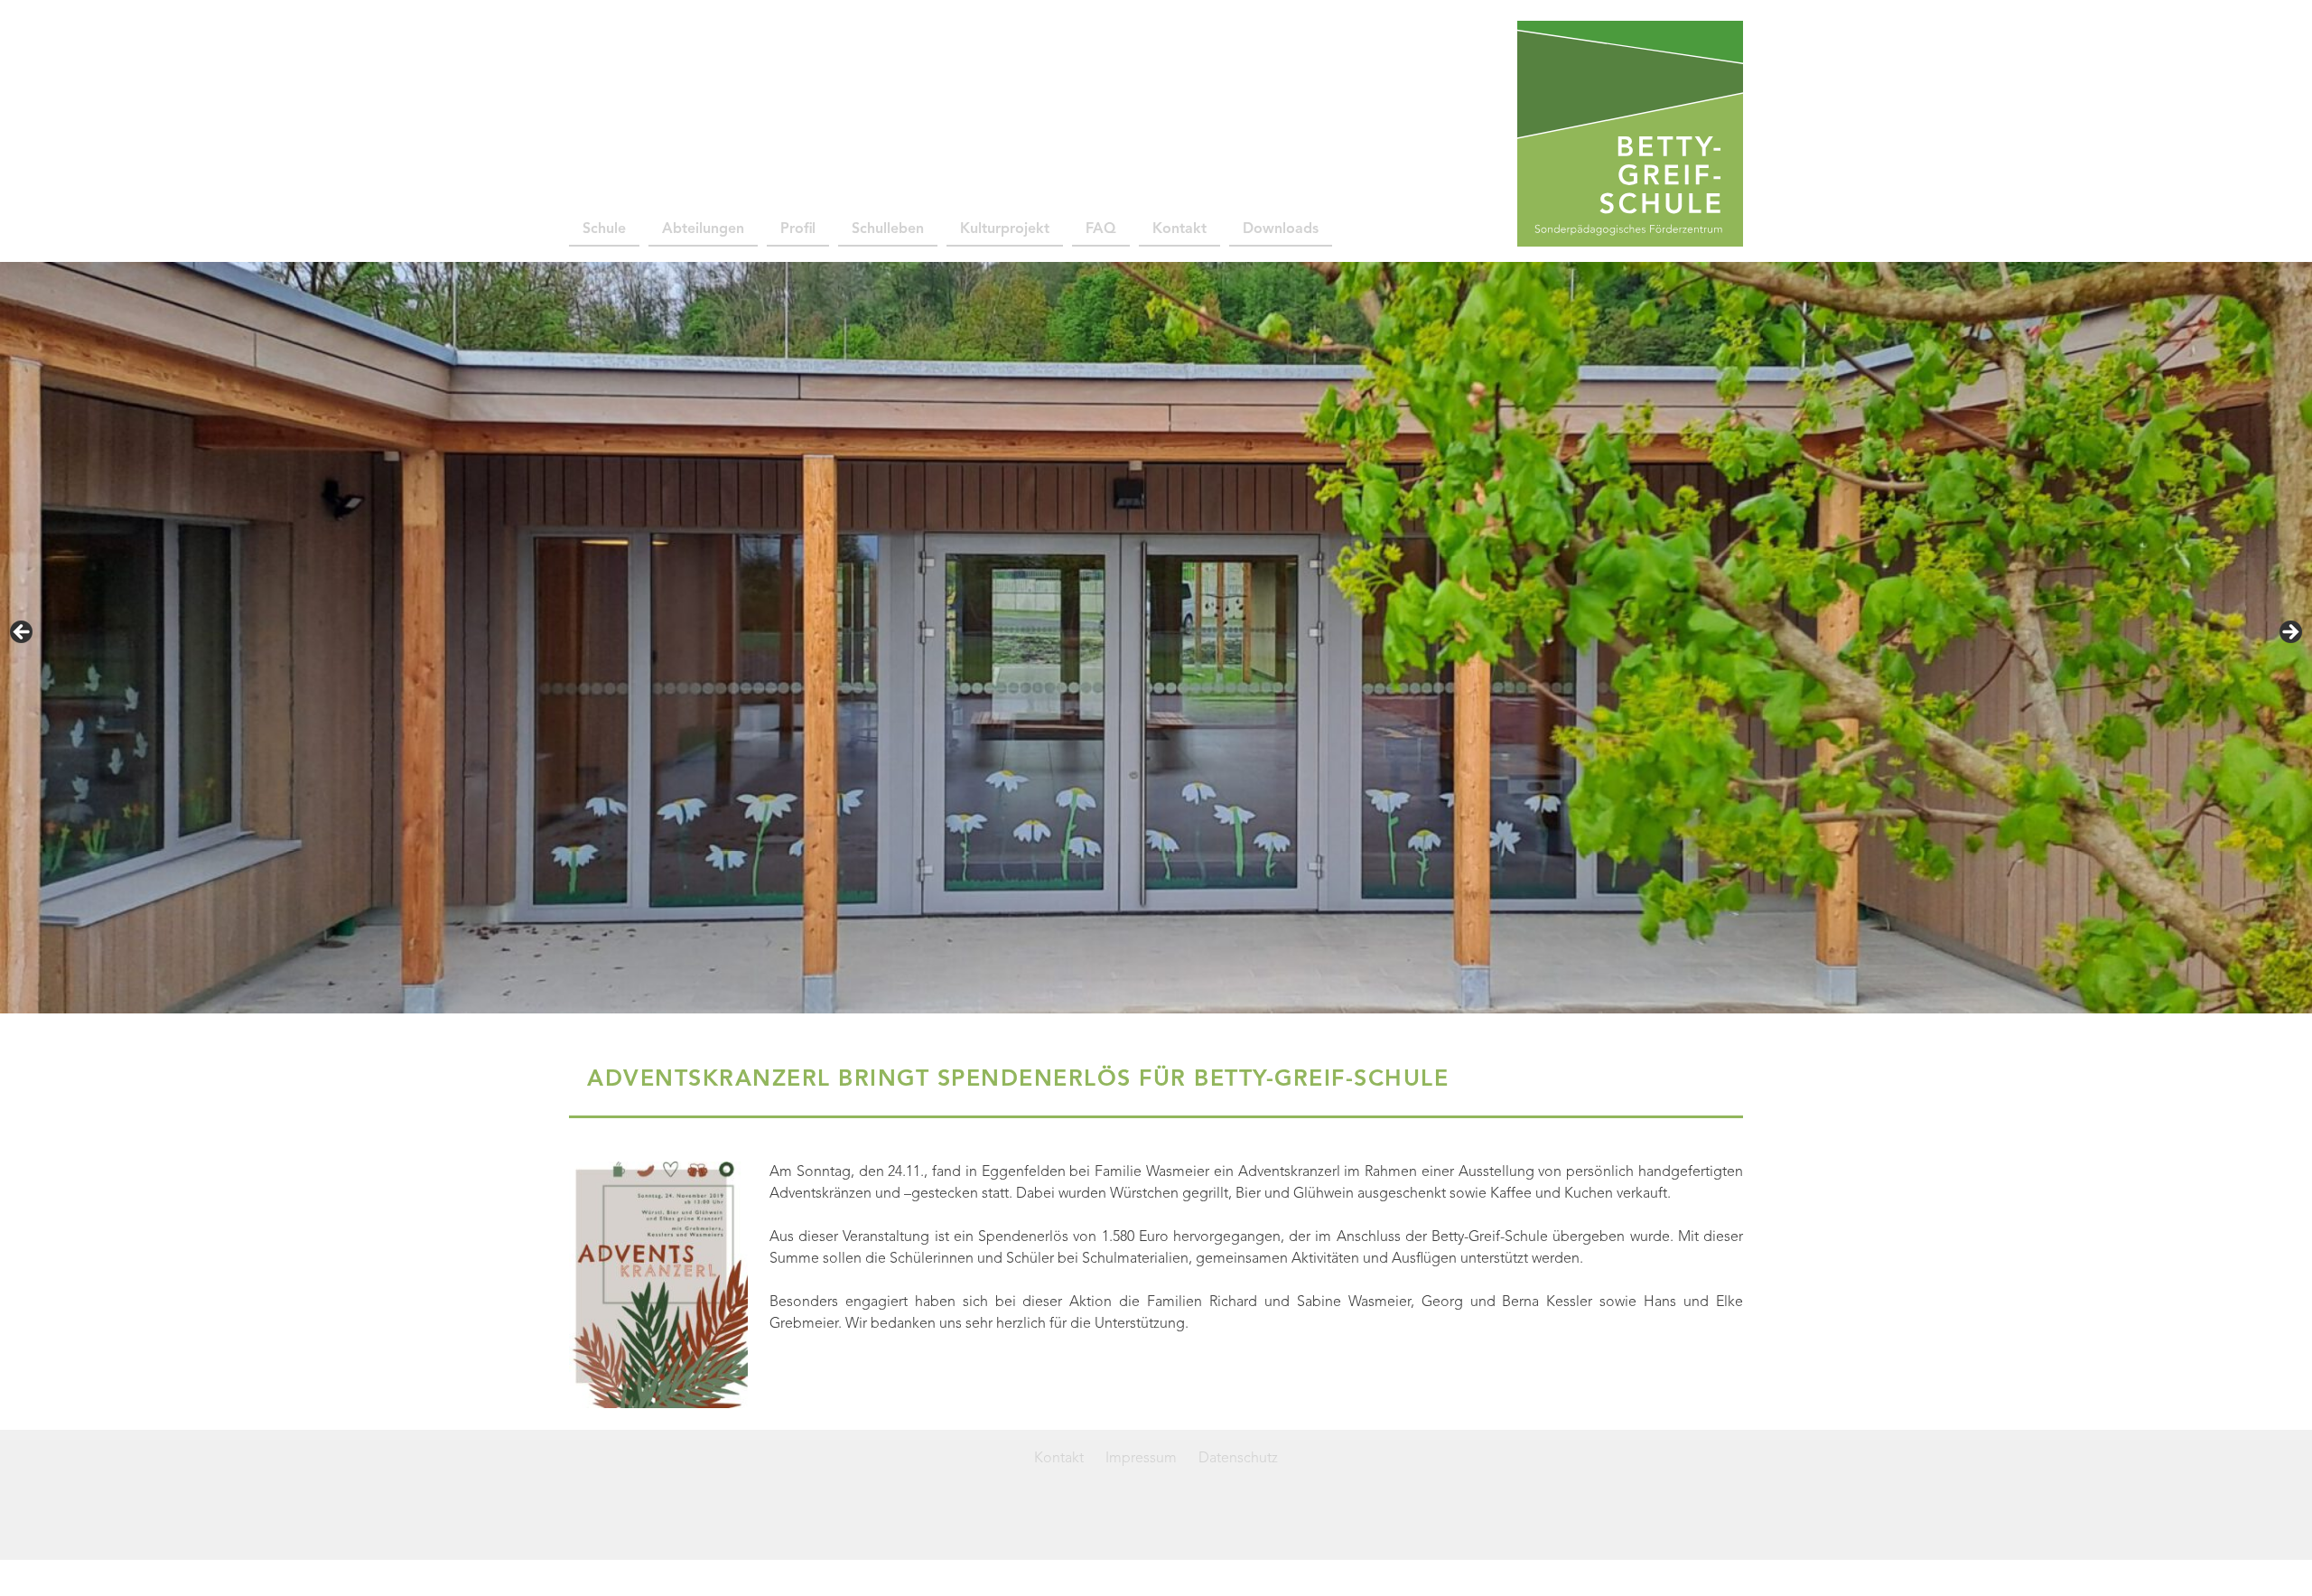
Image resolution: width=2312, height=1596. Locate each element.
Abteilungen (703, 229)
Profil (798, 229)
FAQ (1101, 229)
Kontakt (1179, 229)
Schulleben (888, 229)
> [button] (2289, 633)
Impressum (1141, 1459)
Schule (604, 229)
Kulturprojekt (1005, 229)
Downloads (1281, 229)
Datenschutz (1238, 1459)
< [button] (23, 633)
